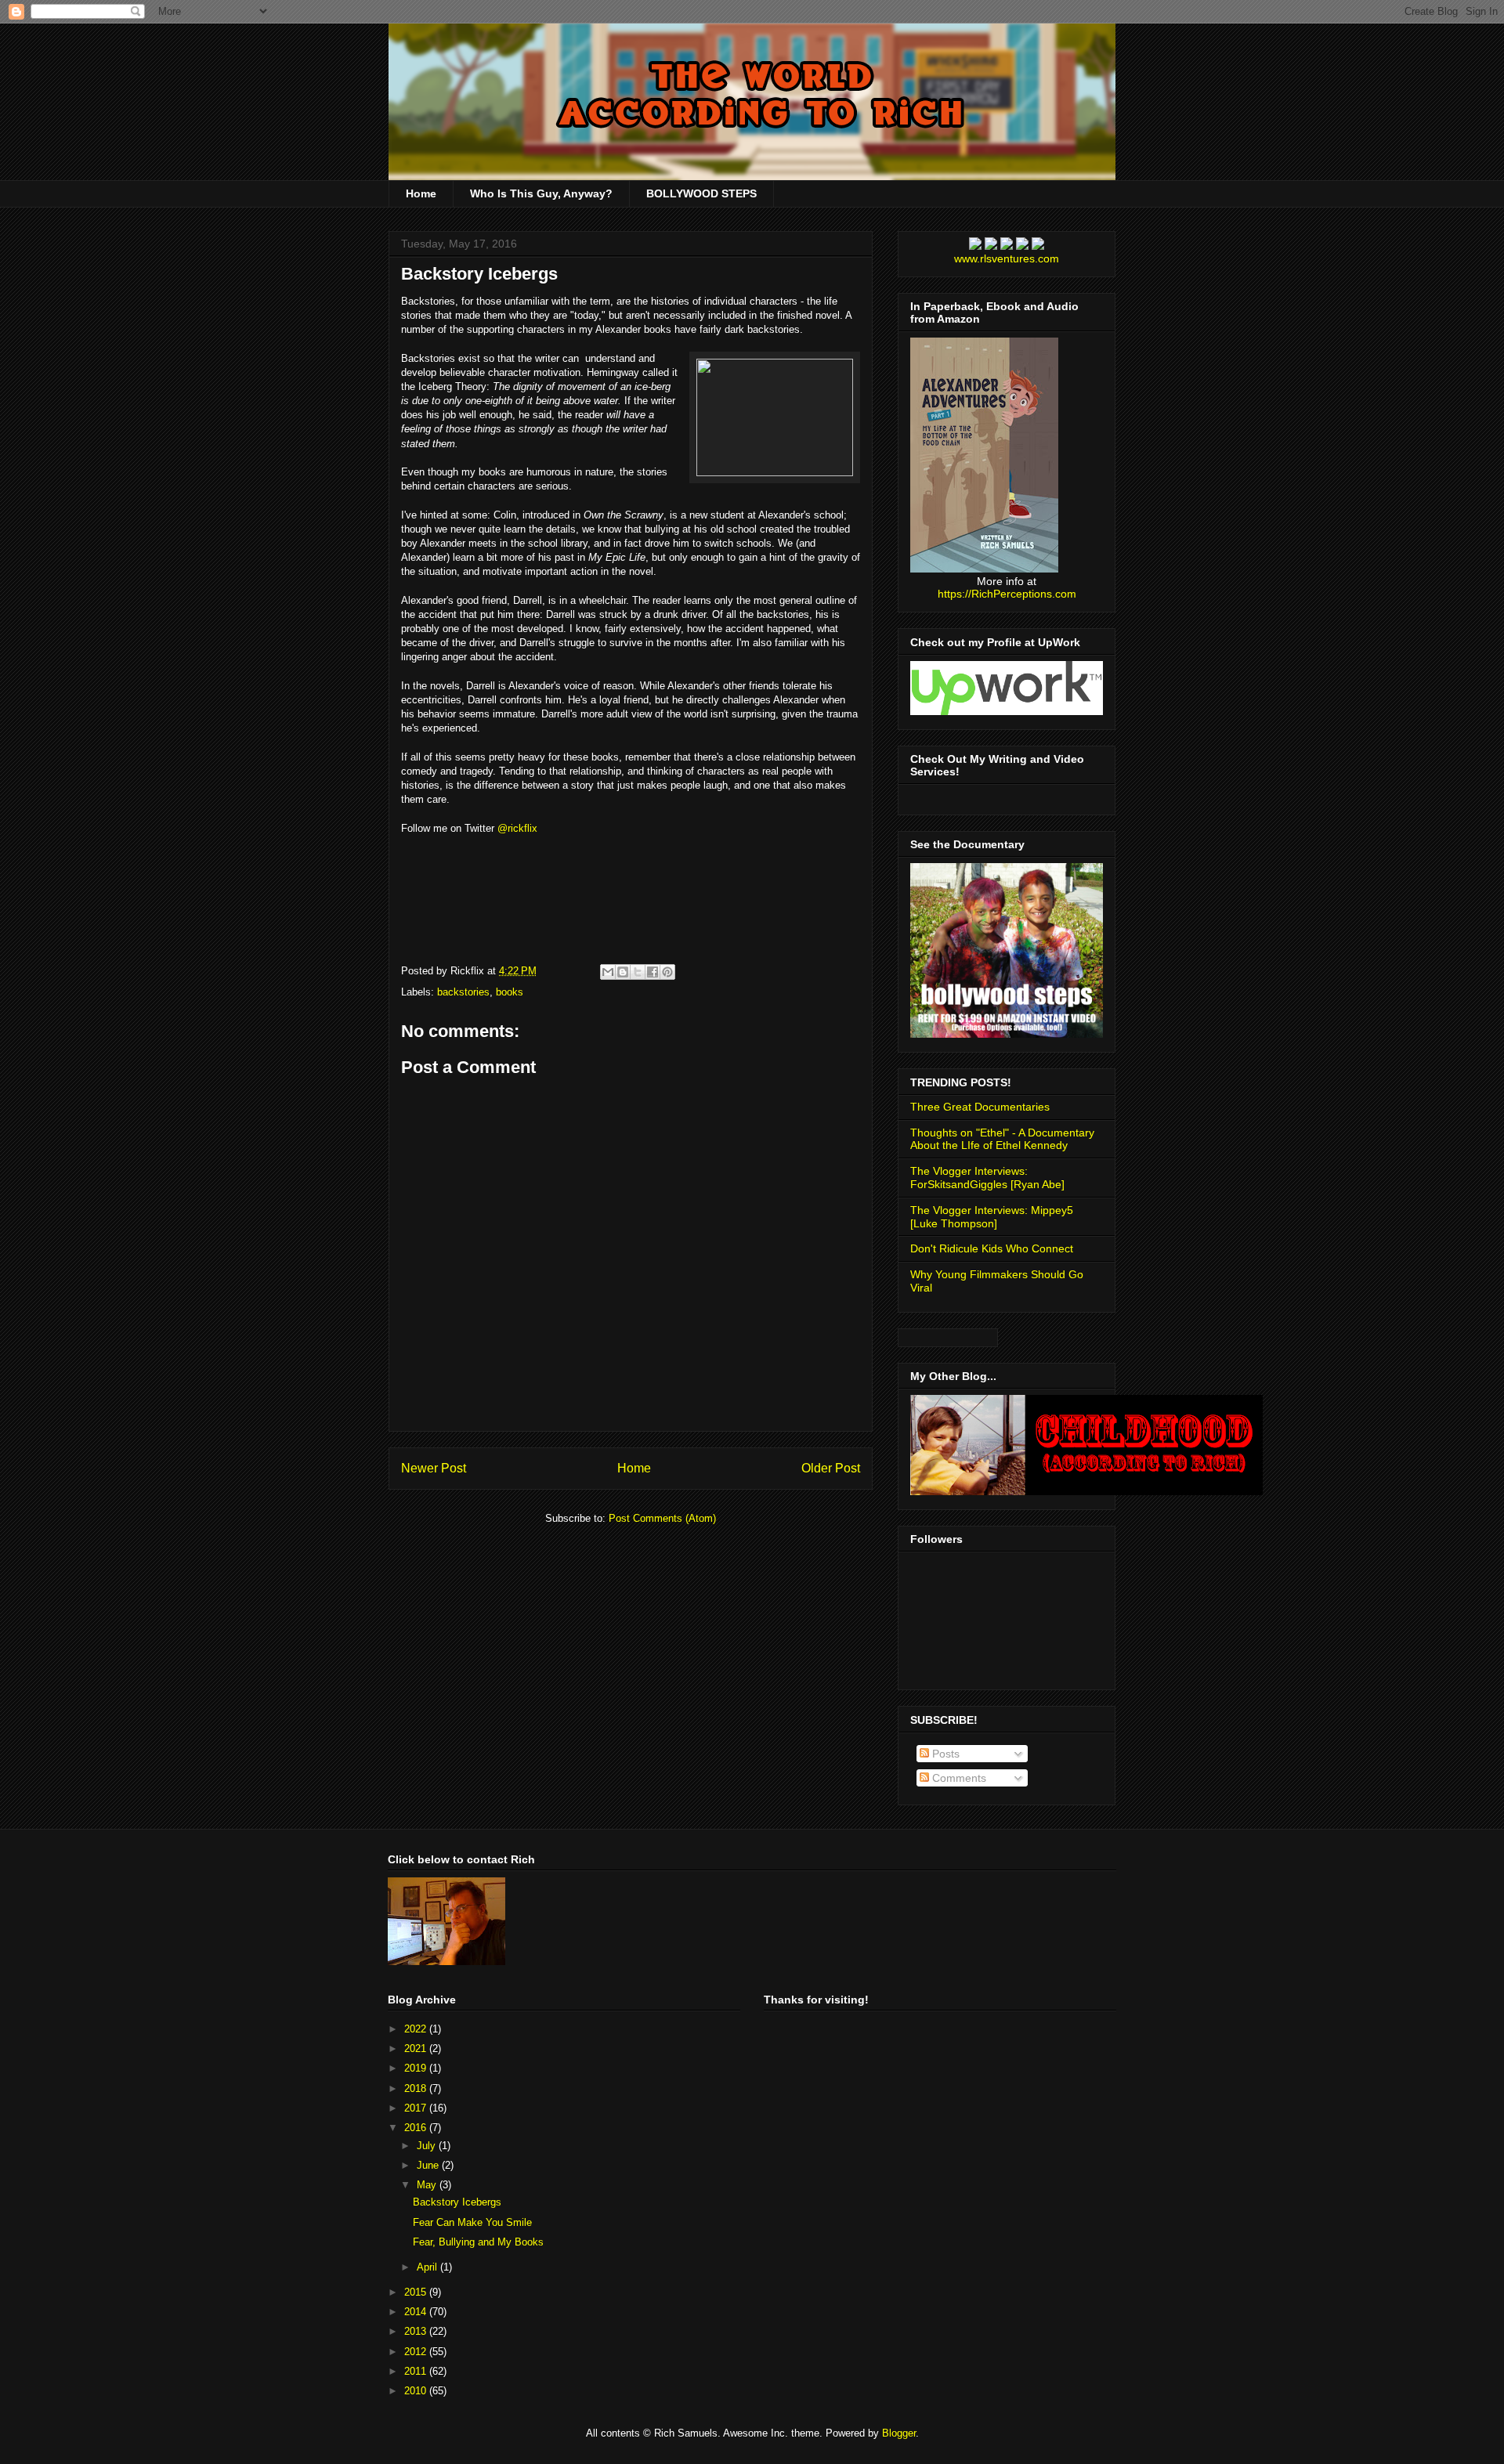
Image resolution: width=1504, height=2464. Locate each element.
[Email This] (608, 972)
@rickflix (517, 828)
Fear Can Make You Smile (472, 2222)
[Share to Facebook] (653, 972)
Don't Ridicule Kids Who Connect (992, 1248)
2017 (417, 2108)
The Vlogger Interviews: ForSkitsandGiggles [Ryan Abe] (987, 1178)
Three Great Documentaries (980, 1107)
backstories (463, 992)
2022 (417, 2029)
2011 (417, 2371)
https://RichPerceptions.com (1007, 594)
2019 (417, 2068)
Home (421, 193)
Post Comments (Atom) (662, 1518)
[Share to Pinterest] (667, 972)
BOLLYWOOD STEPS (701, 193)
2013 (417, 2331)
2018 (417, 2088)
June (429, 2165)
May (428, 2185)
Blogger (899, 2433)
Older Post (831, 1468)
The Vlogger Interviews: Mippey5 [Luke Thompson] (992, 1217)
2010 (417, 2391)
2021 (417, 2049)
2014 (417, 2312)
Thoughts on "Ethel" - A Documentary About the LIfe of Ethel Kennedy (1002, 1139)
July (428, 2146)
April (428, 2267)
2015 (417, 2292)
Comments (958, 1778)
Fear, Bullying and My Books (478, 2242)
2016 (417, 2128)
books (510, 992)
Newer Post (434, 1468)
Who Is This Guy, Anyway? (541, 193)
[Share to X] (638, 972)
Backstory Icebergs (479, 274)
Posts (944, 1754)
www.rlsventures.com (1007, 258)
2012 (417, 2352)
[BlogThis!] (623, 972)
